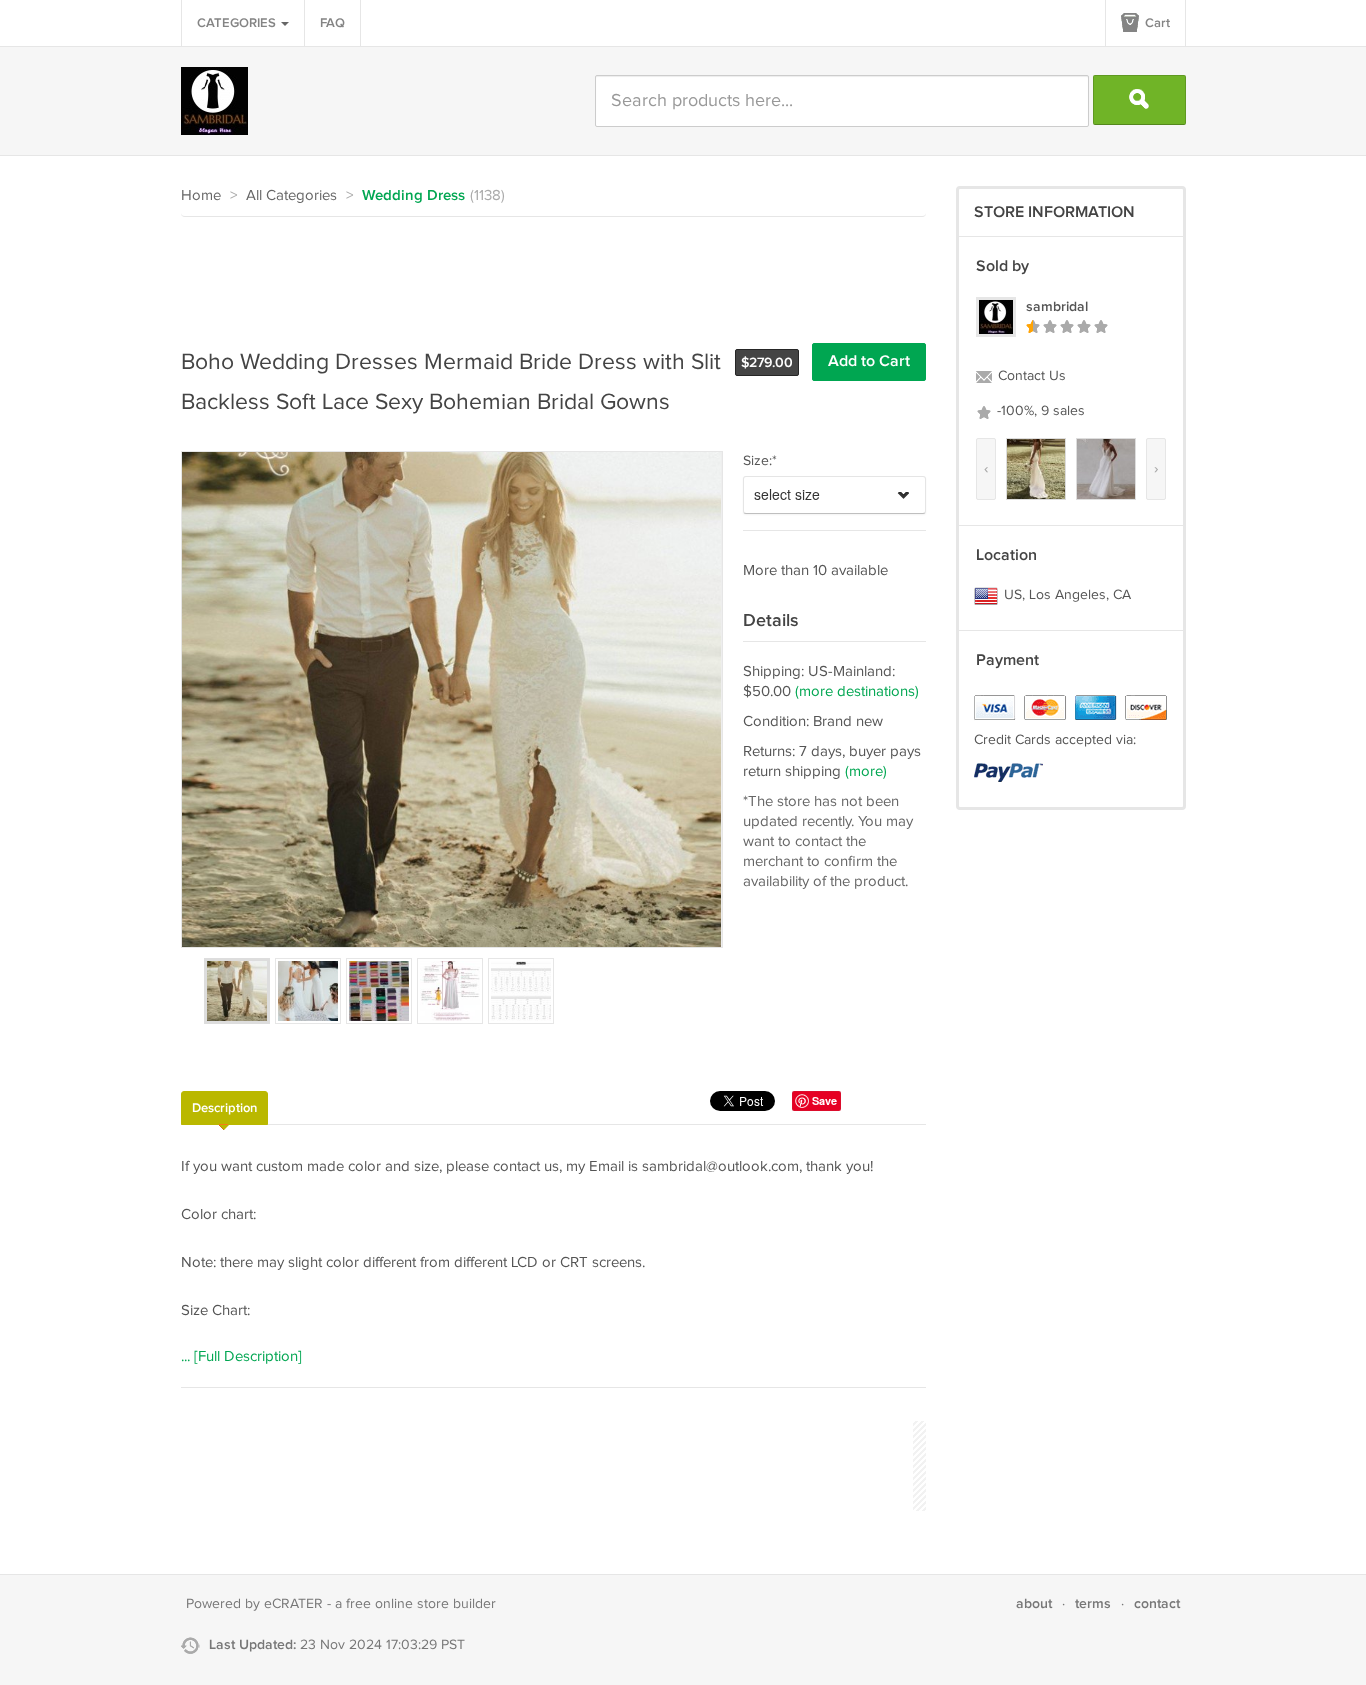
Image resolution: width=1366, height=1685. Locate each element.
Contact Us (1030, 376)
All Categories (291, 195)
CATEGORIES (238, 23)
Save (824, 1100)
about (1034, 1603)
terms (1093, 1603)
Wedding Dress (413, 196)
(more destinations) (857, 691)
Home (201, 195)
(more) (866, 771)
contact (1157, 1603)
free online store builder (421, 1604)
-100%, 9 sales (1039, 411)
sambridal (1057, 306)
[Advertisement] (545, 272)
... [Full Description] (241, 1356)
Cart (1156, 23)
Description (224, 1108)
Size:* (760, 461)
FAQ (332, 23)
